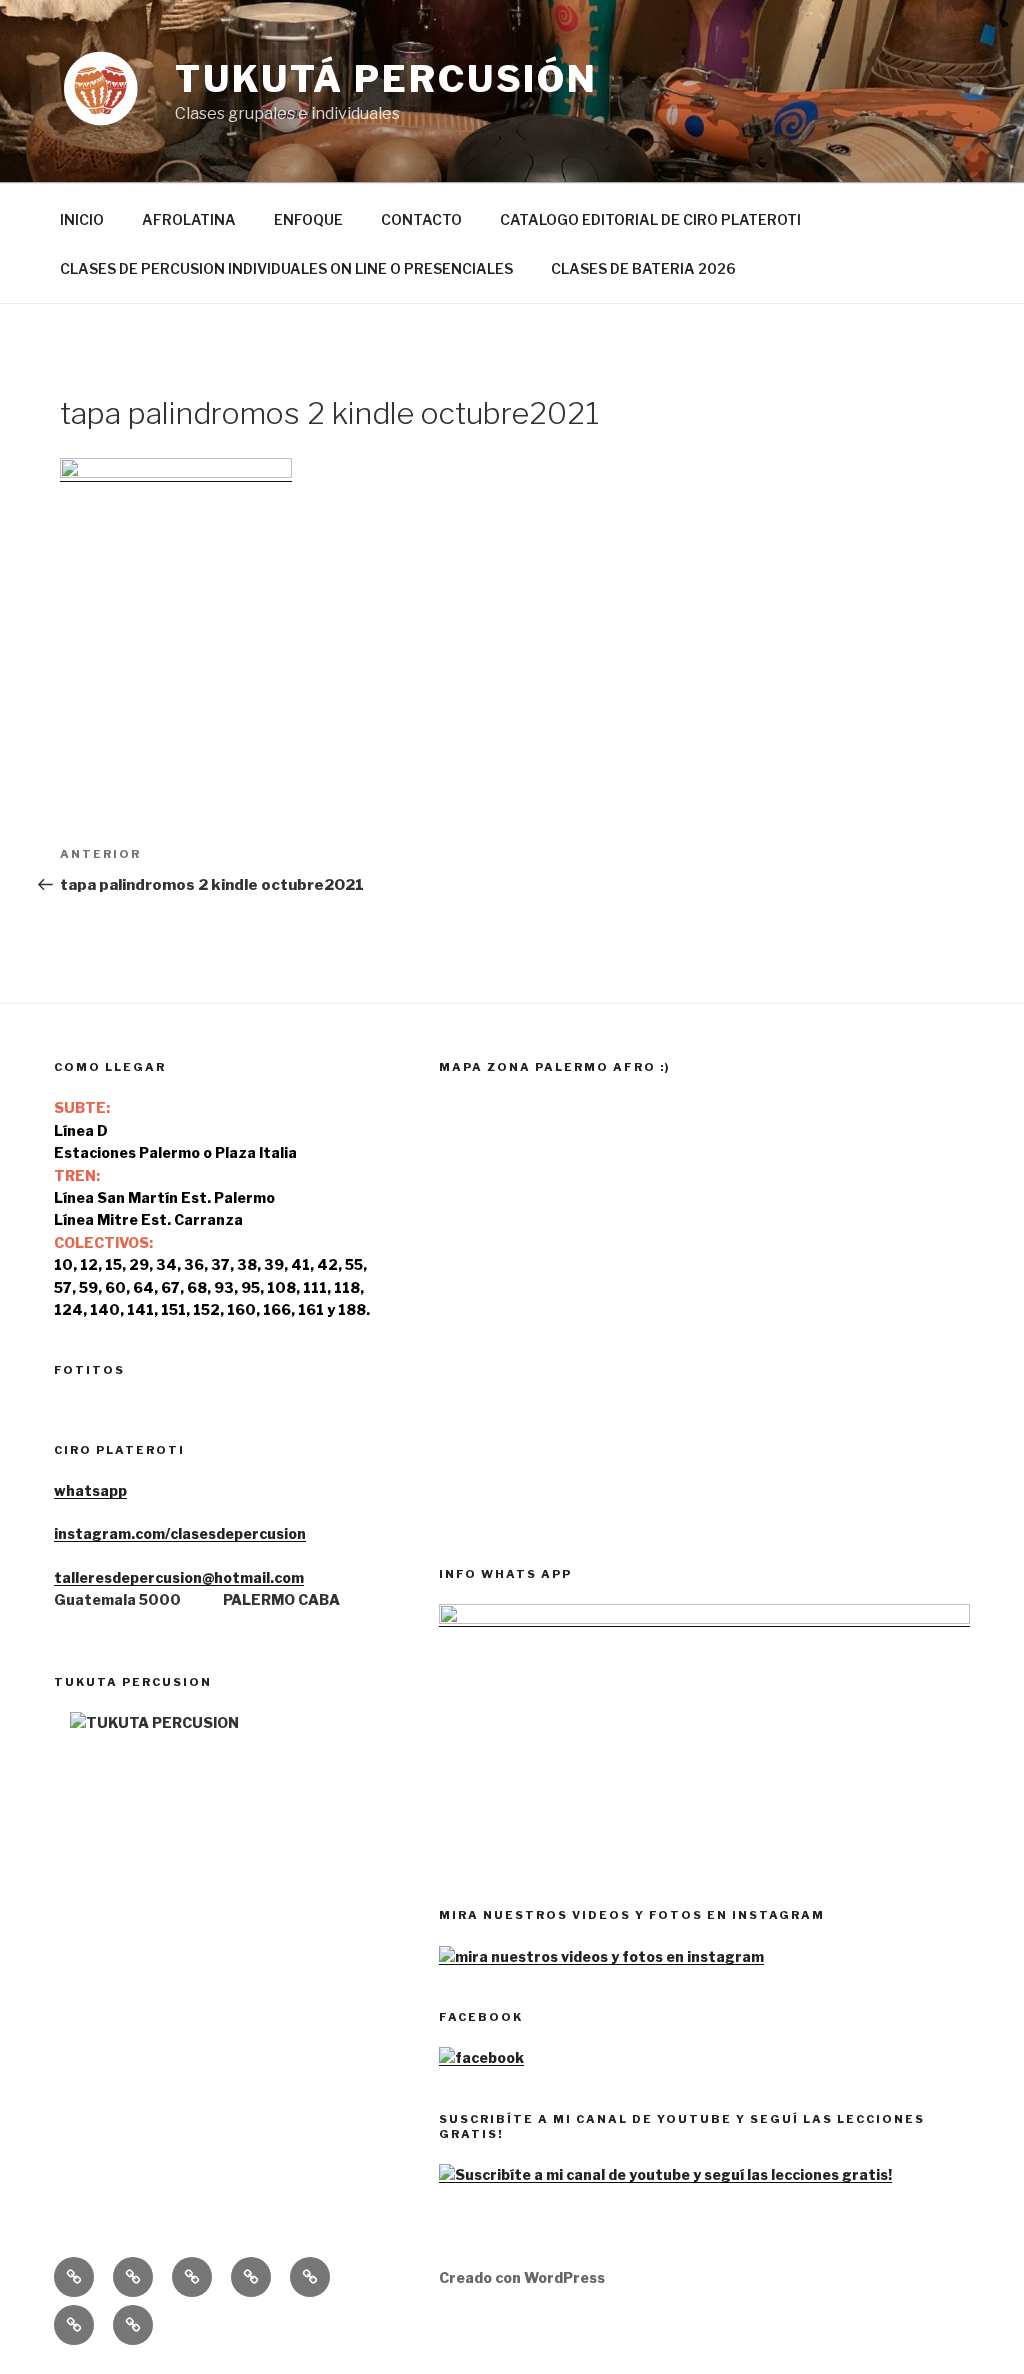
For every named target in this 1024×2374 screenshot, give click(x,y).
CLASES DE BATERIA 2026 (643, 268)
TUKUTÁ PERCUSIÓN (386, 79)
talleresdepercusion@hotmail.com (179, 1577)
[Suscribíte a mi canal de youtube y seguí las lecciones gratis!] (665, 2174)
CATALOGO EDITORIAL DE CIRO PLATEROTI (650, 219)
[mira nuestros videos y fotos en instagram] (601, 1956)
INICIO (82, 219)
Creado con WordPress (522, 2277)
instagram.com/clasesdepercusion (180, 1533)
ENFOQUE (308, 219)
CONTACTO (421, 219)
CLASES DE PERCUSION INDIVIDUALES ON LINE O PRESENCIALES (286, 268)
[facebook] (481, 2057)
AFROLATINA (189, 219)
